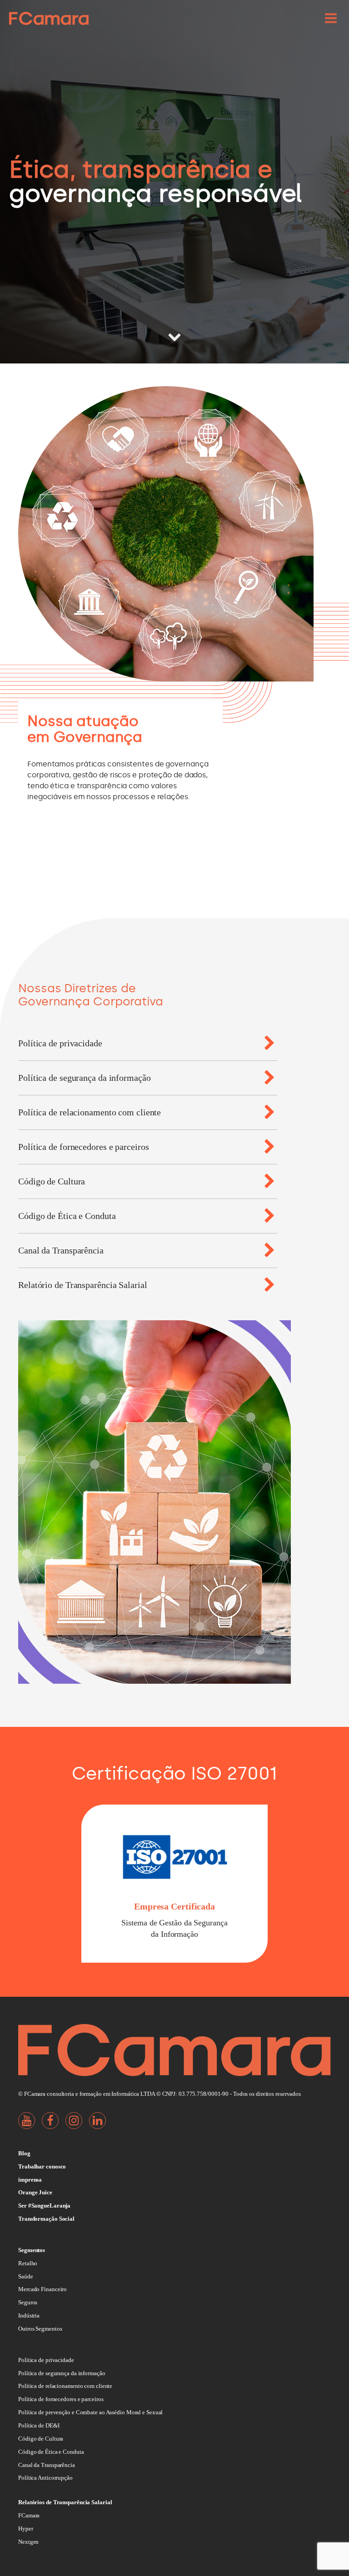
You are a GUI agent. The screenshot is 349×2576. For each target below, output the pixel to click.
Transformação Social (46, 2219)
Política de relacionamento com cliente (65, 2386)
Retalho (28, 2263)
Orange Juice (35, 2192)
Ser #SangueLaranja (44, 2206)
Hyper (26, 2529)
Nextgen (28, 2542)
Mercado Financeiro (42, 2289)
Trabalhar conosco (42, 2166)
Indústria (29, 2315)
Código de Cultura (41, 2439)
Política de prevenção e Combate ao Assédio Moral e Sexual (90, 2412)
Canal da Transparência (47, 2465)
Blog (24, 2153)
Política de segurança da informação (62, 2373)
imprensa (30, 2180)
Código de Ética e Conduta (51, 2452)
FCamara (29, 2515)
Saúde (26, 2276)
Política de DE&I (39, 2425)
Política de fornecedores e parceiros (61, 2399)
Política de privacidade (46, 2360)
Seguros (28, 2302)
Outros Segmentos (40, 2329)
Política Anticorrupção (45, 2478)
